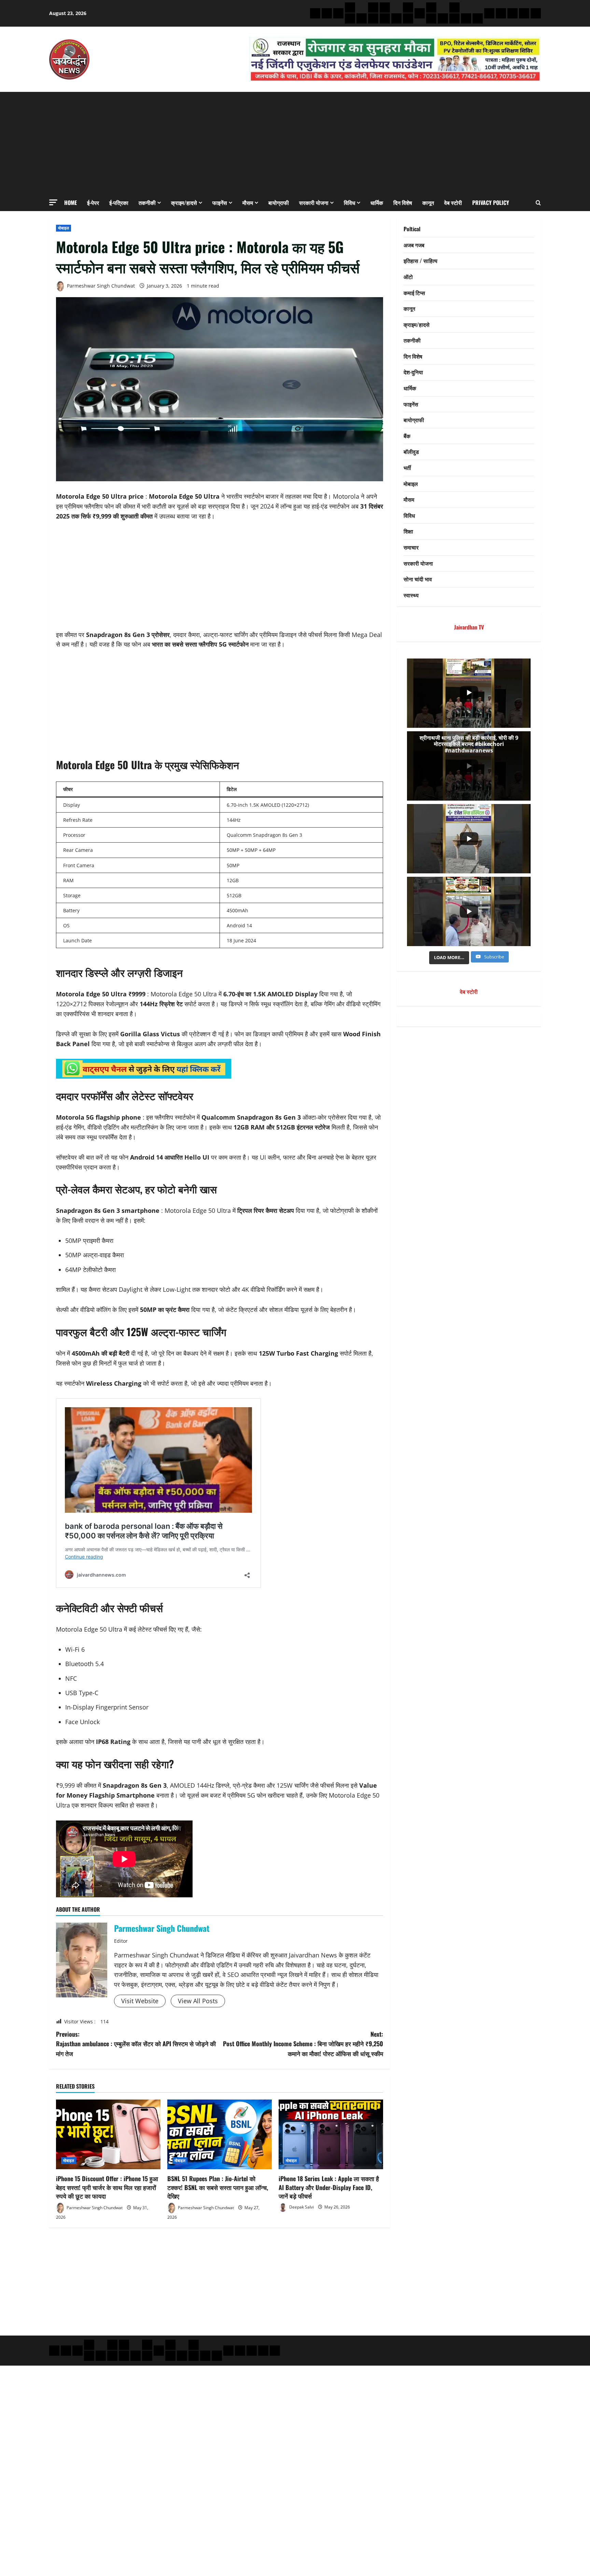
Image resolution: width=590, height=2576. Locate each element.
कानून (428, 203)
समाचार (411, 547)
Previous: (136, 2044)
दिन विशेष (403, 203)
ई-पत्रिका (119, 203)
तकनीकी (147, 203)
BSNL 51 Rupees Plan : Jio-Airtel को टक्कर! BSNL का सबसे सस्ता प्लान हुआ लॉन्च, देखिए (218, 2187)
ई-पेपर (93, 203)
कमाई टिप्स (414, 293)
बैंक (407, 436)
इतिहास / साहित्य (420, 261)
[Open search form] (538, 203)
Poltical (412, 229)
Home (71, 203)
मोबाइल (64, 228)
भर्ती (407, 468)
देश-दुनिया (413, 372)
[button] (53, 202)
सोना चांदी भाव (418, 579)
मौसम (248, 203)
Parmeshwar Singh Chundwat (100, 286)
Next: (303, 2044)
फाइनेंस (220, 203)
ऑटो (408, 277)
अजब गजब (414, 245)
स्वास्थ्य (411, 595)
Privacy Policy (491, 203)
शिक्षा (408, 531)
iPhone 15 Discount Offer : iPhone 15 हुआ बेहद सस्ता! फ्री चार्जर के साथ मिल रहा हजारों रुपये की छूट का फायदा (107, 2187)
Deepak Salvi (301, 2207)
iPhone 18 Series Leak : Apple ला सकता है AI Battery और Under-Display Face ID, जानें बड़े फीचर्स (329, 2187)
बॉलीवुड (411, 452)
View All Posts (198, 2001)
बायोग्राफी (279, 203)
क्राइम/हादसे (184, 203)
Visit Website (140, 2001)
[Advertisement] (295, 143)
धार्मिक (377, 203)
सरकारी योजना (314, 203)
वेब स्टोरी (453, 203)
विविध (349, 203)
